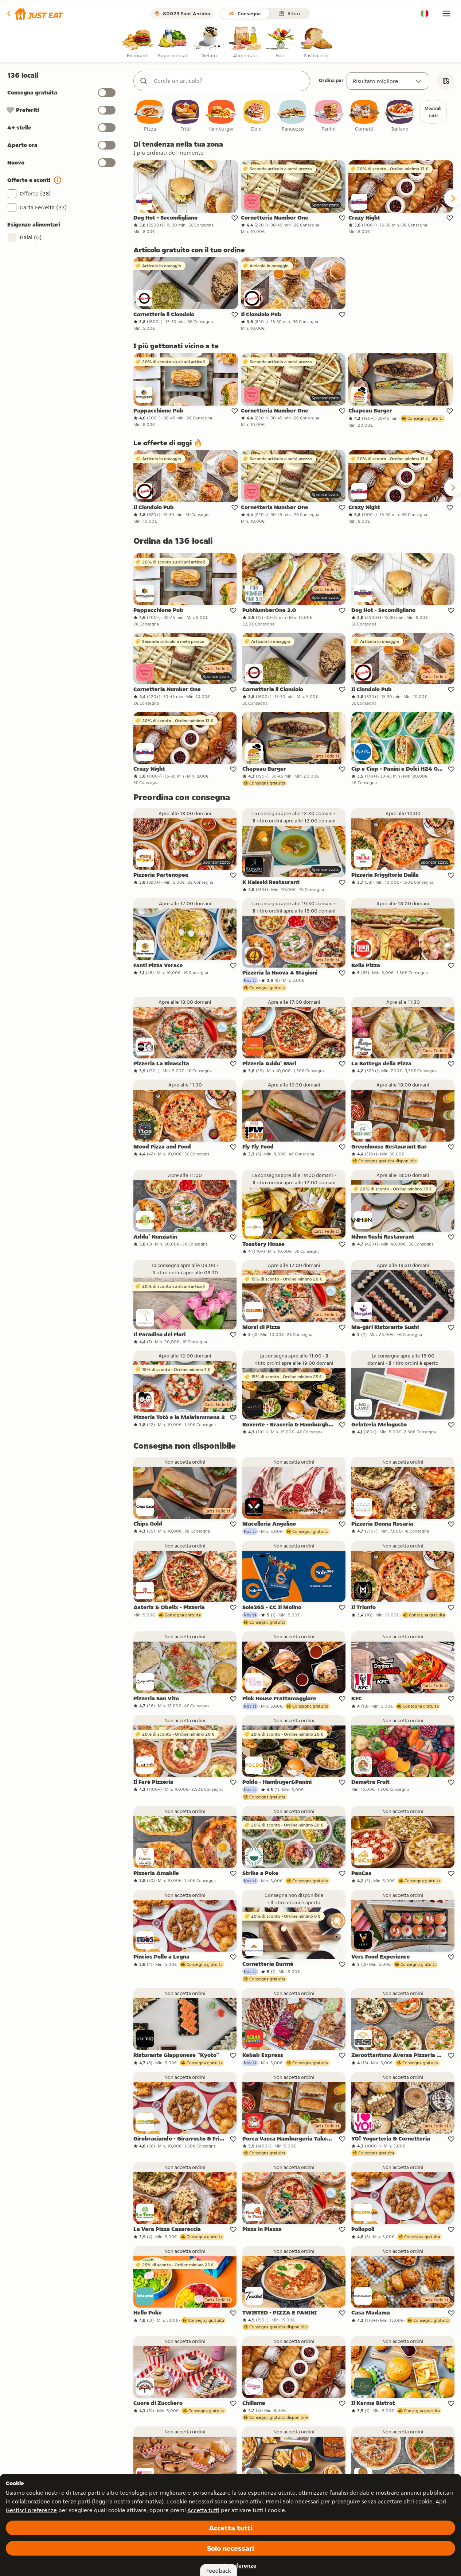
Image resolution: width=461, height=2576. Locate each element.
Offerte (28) (35, 193)
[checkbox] (150, 116)
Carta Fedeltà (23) (43, 207)
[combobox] (229, 81)
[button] (34, 13)
